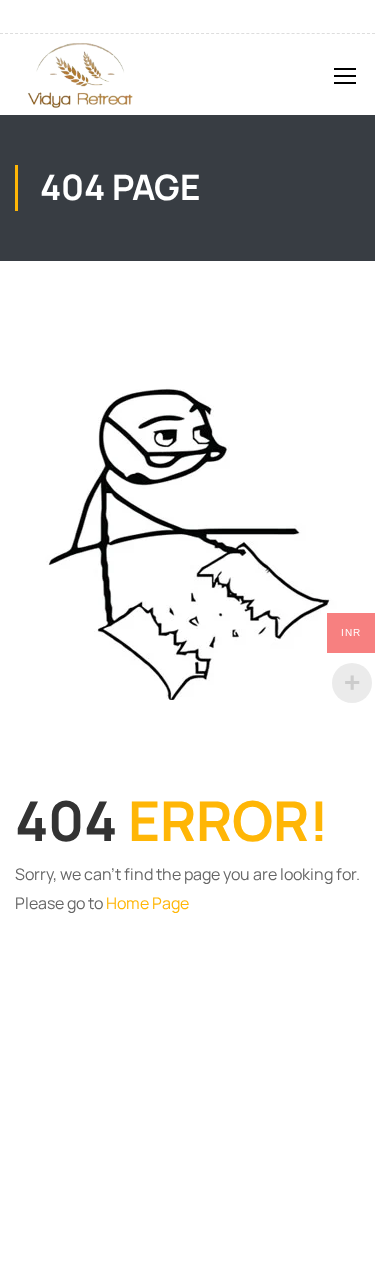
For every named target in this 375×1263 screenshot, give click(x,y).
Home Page (147, 903)
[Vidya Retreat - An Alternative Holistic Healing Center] (79, 74)
